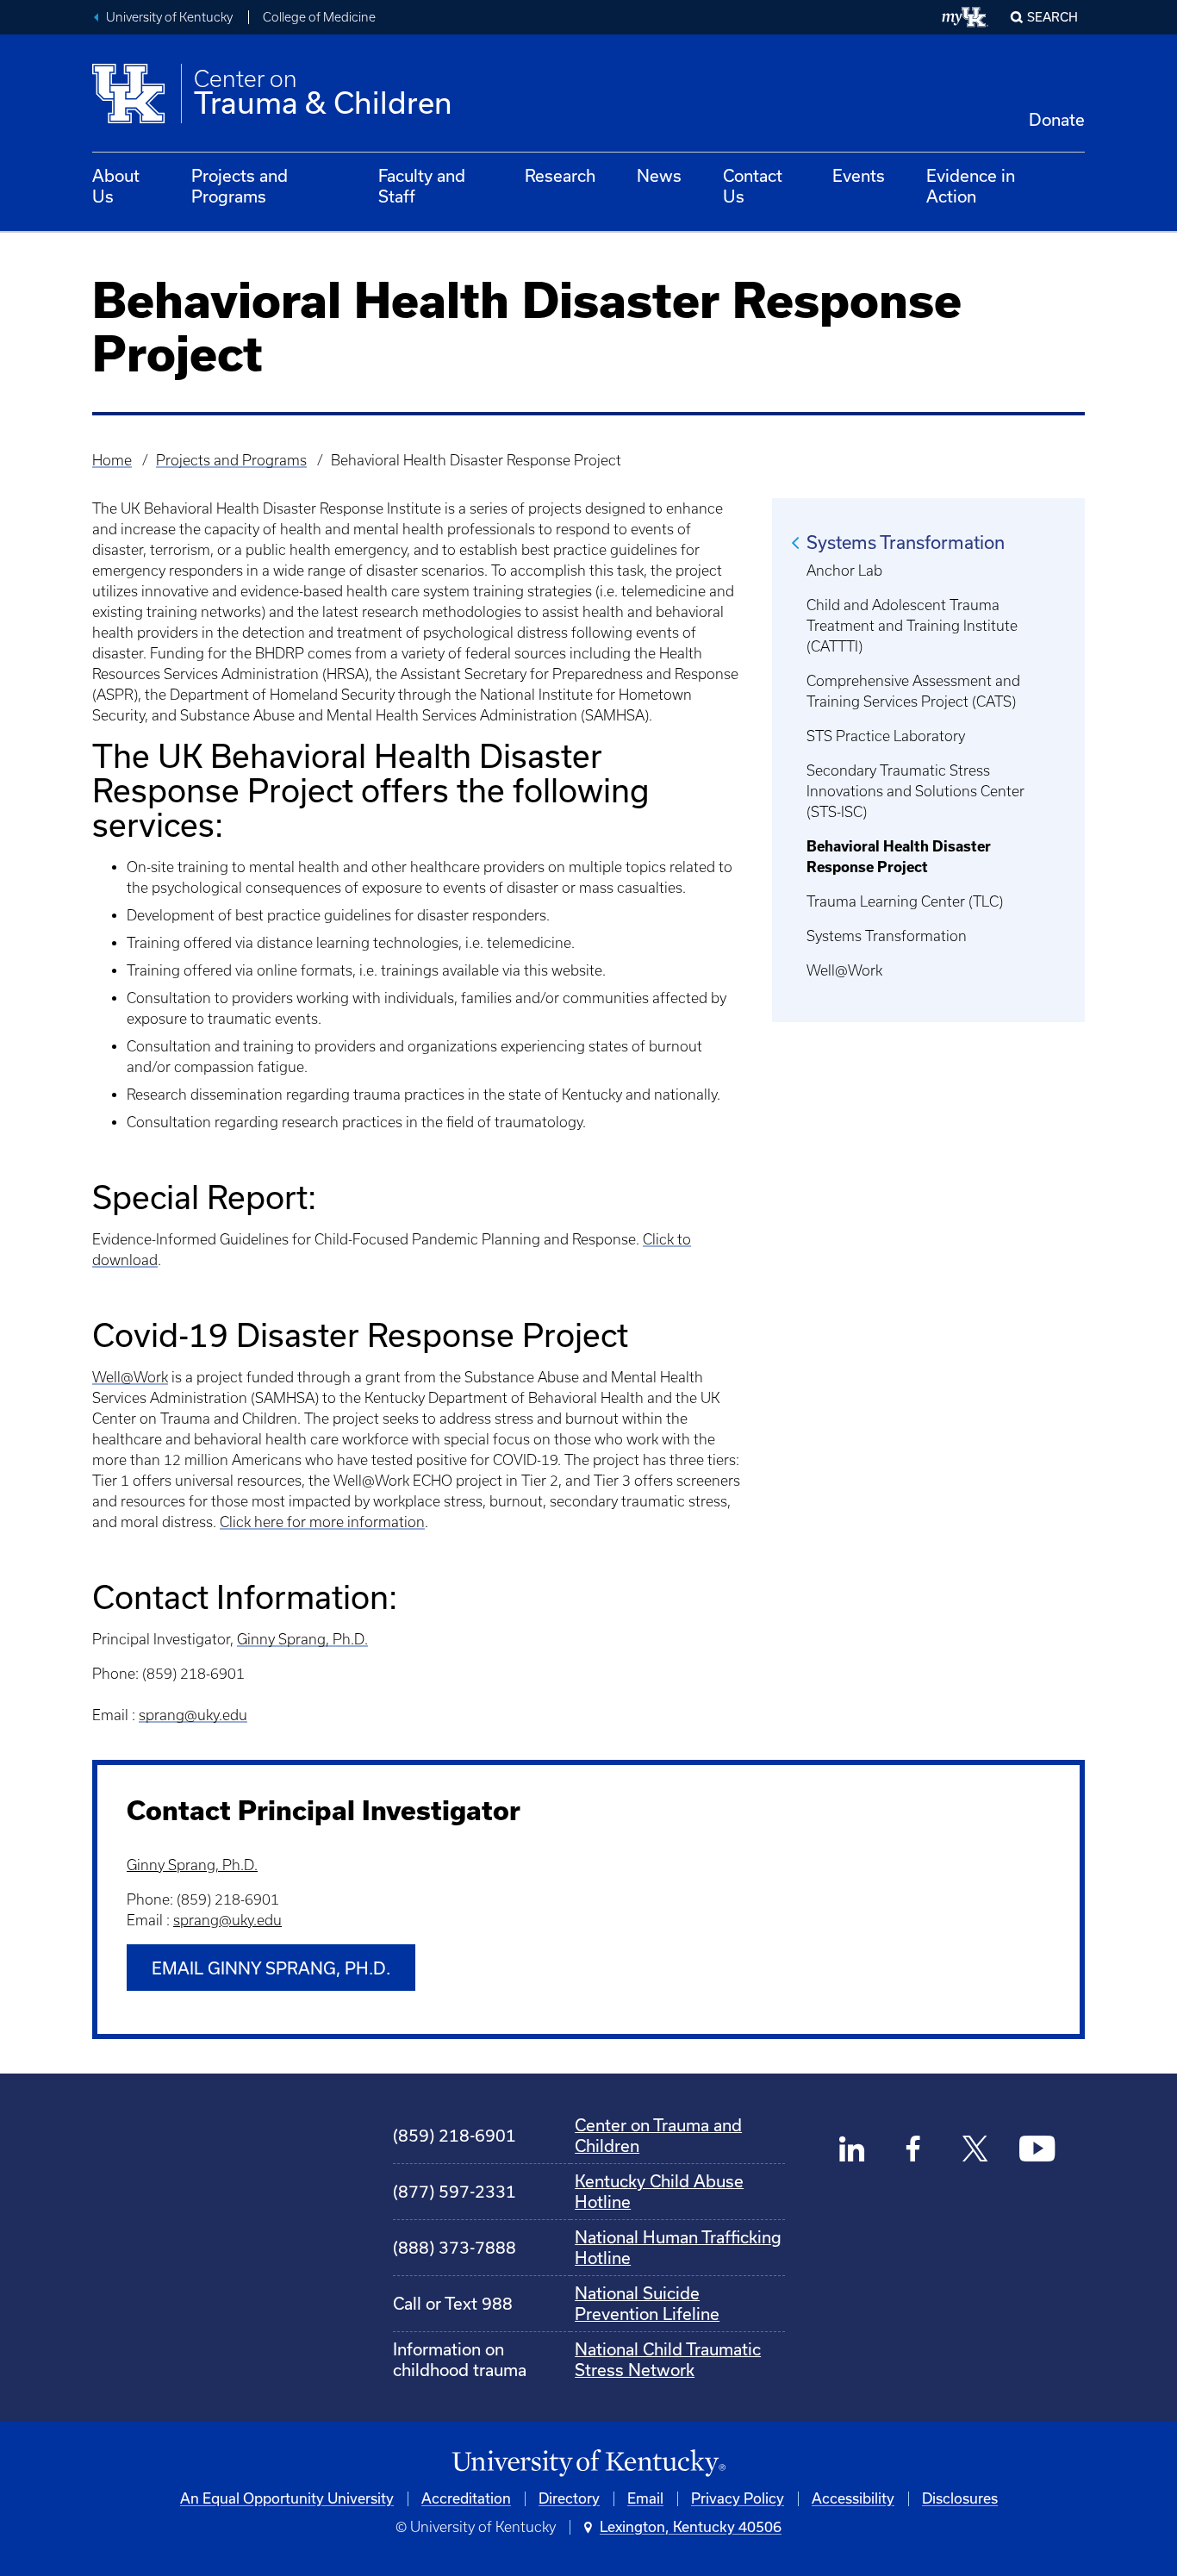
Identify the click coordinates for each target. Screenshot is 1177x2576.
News (659, 176)
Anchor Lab (844, 571)
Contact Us (753, 186)
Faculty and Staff (422, 186)
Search (1052, 17)
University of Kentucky (169, 17)
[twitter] (975, 2151)
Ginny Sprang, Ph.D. (302, 1639)
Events (859, 176)
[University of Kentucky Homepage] (588, 2464)
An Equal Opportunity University (287, 2498)
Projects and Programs (240, 186)
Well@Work (130, 1377)
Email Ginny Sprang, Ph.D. (271, 1968)
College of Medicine (319, 17)
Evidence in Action (971, 186)
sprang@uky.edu (193, 1715)
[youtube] (1037, 2151)
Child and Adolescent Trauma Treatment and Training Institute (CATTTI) (912, 626)
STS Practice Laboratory (886, 736)
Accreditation (466, 2498)
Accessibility (853, 2498)
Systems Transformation (906, 543)
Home (112, 460)
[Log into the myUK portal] (965, 17)
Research (560, 176)
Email (645, 2498)
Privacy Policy (738, 2498)
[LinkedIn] (853, 2151)
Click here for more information (322, 1522)
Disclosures (960, 2498)
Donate (1057, 120)
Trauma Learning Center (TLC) (905, 901)
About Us (116, 186)
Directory (569, 2498)
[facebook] (914, 2151)
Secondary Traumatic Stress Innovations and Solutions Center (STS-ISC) (915, 791)
